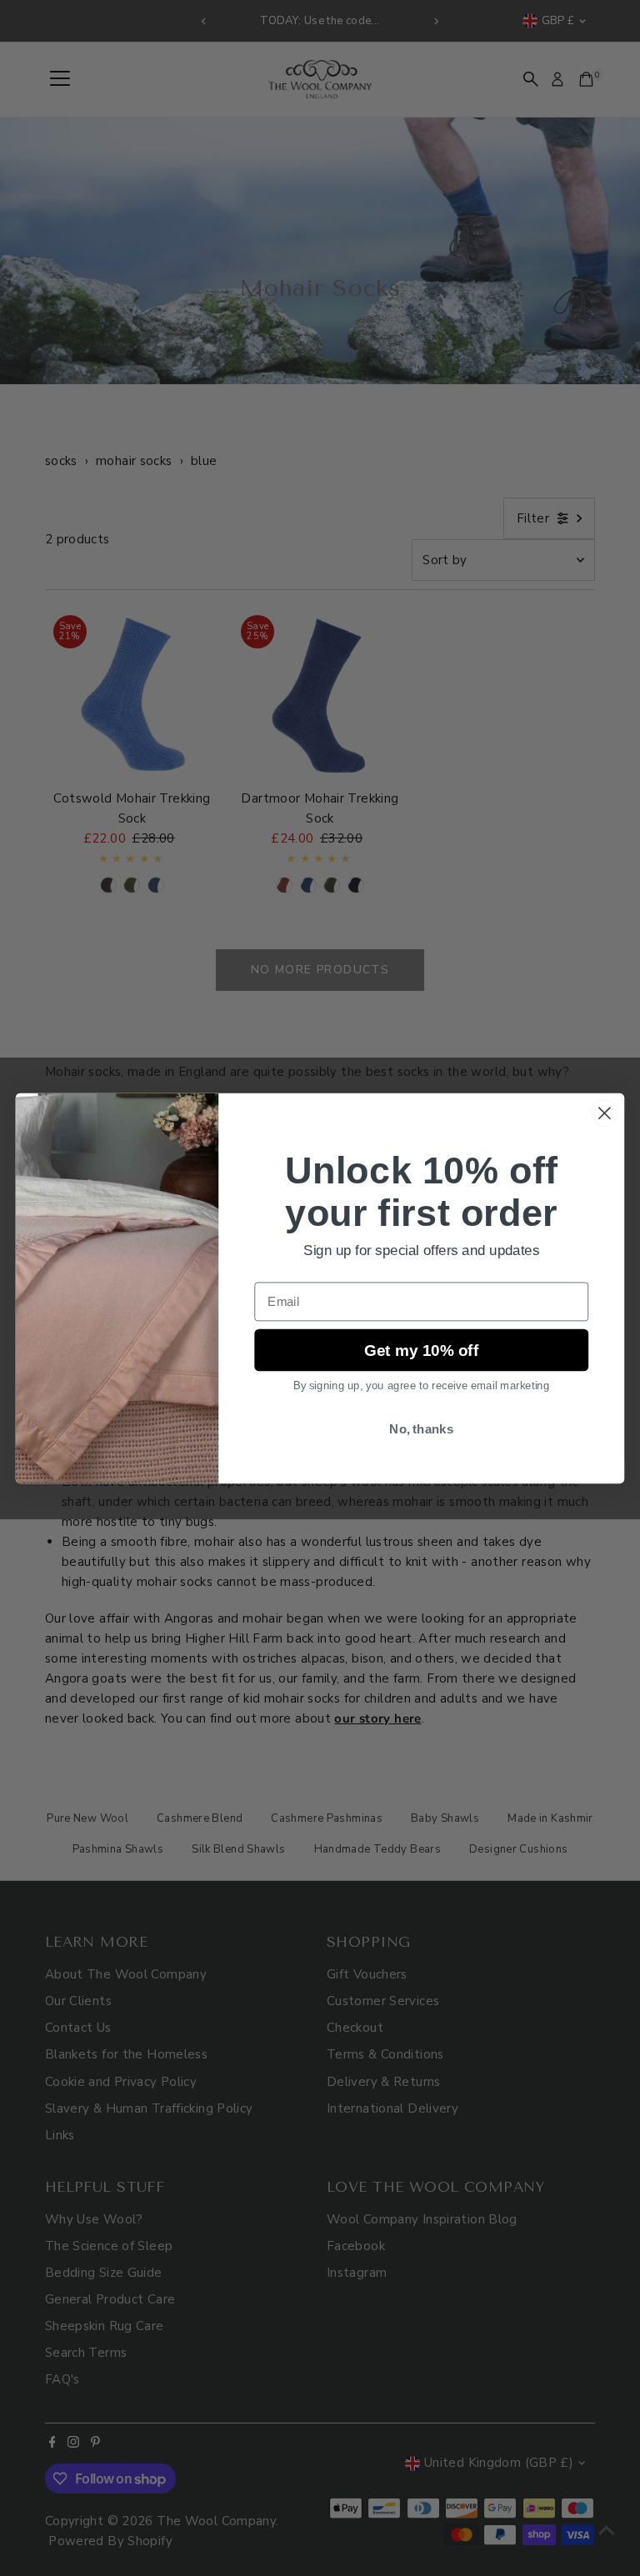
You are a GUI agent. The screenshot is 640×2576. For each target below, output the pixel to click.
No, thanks (421, 1428)
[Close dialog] (605, 1113)
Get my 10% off (422, 1350)
